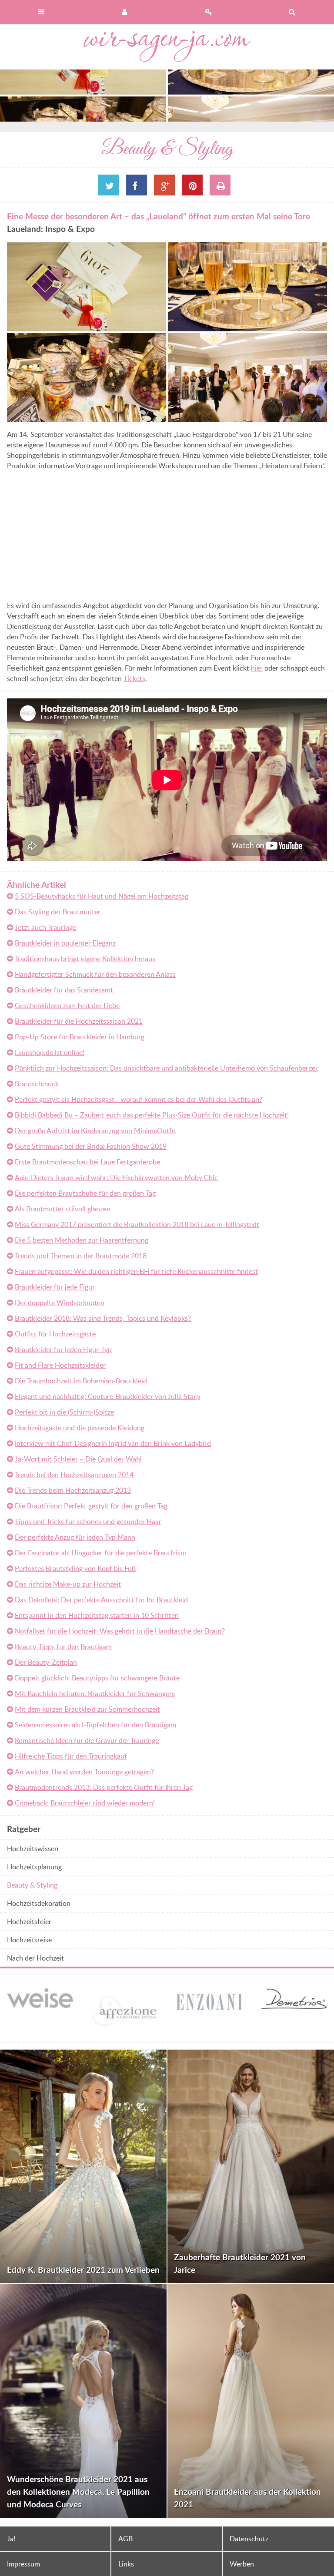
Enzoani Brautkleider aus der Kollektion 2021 (247, 2498)
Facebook (137, 185)
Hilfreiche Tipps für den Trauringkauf (71, 1756)
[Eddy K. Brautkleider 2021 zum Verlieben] (83, 2166)
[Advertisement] (80, 537)
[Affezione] (60, 2030)
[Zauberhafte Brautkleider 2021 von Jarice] (251, 2166)
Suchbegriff (292, 12)
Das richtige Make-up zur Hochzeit (68, 1584)
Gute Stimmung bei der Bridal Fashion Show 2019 (91, 1146)
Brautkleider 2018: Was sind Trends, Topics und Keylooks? (103, 1318)
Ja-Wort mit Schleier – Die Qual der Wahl (78, 1459)
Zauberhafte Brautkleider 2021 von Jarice (240, 2263)
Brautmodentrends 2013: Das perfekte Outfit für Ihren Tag (104, 1787)
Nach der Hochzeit (35, 1958)
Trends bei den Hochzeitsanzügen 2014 (74, 1475)
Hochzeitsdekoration (39, 1903)
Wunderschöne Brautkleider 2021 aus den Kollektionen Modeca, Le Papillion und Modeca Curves (78, 2492)
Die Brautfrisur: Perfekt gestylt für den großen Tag (91, 1506)
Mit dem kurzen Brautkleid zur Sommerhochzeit (87, 1709)
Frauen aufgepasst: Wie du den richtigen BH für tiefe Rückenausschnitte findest (136, 1271)
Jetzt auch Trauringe (45, 927)
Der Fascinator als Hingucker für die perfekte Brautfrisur (101, 1553)
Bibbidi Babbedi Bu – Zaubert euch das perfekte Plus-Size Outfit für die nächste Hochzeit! (152, 1115)
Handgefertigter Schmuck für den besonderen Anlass (95, 974)
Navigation (42, 12)
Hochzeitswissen (33, 1849)
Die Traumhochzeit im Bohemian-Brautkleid (81, 1381)
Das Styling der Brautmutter (58, 912)
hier (257, 668)
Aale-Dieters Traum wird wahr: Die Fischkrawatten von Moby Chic (116, 1177)
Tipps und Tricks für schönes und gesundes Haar (88, 1521)
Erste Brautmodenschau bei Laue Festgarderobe (87, 1162)
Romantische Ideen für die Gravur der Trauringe (87, 1740)
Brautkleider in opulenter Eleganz (65, 943)
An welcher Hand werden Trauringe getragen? (84, 1772)
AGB (125, 2539)
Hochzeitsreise (29, 1940)
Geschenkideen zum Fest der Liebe (67, 1005)
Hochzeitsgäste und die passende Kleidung (80, 1428)
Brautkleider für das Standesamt (64, 990)
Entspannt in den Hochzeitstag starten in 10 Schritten (97, 1615)
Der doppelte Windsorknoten (60, 1303)
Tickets (134, 678)
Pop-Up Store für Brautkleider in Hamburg (80, 1037)
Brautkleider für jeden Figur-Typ (63, 1349)
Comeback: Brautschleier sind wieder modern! (85, 1803)
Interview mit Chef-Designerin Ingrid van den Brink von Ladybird (113, 1443)
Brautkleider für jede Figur (55, 1287)
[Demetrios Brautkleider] (229, 2004)
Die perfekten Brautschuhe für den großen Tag (85, 1193)
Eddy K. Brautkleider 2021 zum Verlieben (83, 2270)
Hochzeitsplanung (34, 1867)
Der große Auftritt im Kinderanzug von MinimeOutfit (95, 1131)
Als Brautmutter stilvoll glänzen (63, 1209)
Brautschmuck (37, 1084)
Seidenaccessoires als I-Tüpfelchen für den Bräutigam (95, 1725)
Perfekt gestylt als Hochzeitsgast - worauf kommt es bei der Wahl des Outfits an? (139, 1099)
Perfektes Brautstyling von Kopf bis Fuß (75, 1568)
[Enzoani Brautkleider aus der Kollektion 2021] (251, 2401)
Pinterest (192, 185)
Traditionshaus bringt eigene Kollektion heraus (85, 959)
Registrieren (209, 12)
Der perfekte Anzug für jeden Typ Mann (75, 1537)
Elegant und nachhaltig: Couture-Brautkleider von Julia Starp (107, 1396)
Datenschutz (249, 2539)
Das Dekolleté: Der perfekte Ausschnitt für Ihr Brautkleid (101, 1600)
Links (126, 2564)
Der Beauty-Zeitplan (46, 1662)
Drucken (220, 185)
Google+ (164, 185)
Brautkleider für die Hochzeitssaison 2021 (79, 1021)
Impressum (23, 2564)
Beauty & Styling (32, 1885)
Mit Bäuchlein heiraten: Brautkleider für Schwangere (95, 1693)
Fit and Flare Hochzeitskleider (60, 1365)
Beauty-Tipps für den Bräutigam (63, 1647)
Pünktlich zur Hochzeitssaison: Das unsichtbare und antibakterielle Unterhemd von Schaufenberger (166, 1068)
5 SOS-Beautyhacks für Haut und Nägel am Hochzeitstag (102, 896)
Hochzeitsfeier (29, 1921)
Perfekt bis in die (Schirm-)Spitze (64, 1412)
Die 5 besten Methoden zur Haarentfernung (82, 1240)
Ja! (11, 2539)
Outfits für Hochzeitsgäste (55, 1334)
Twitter (109, 185)
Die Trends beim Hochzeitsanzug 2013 (73, 1490)
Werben (242, 2564)
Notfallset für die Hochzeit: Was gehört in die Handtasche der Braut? (120, 1631)
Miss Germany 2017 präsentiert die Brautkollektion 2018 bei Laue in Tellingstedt (137, 1224)
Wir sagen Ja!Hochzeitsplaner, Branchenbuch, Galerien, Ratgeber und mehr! (167, 47)
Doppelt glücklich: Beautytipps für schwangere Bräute (97, 1678)
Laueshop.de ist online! (50, 1052)
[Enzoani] (144, 2011)
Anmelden (125, 12)
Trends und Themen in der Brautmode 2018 (81, 1256)
